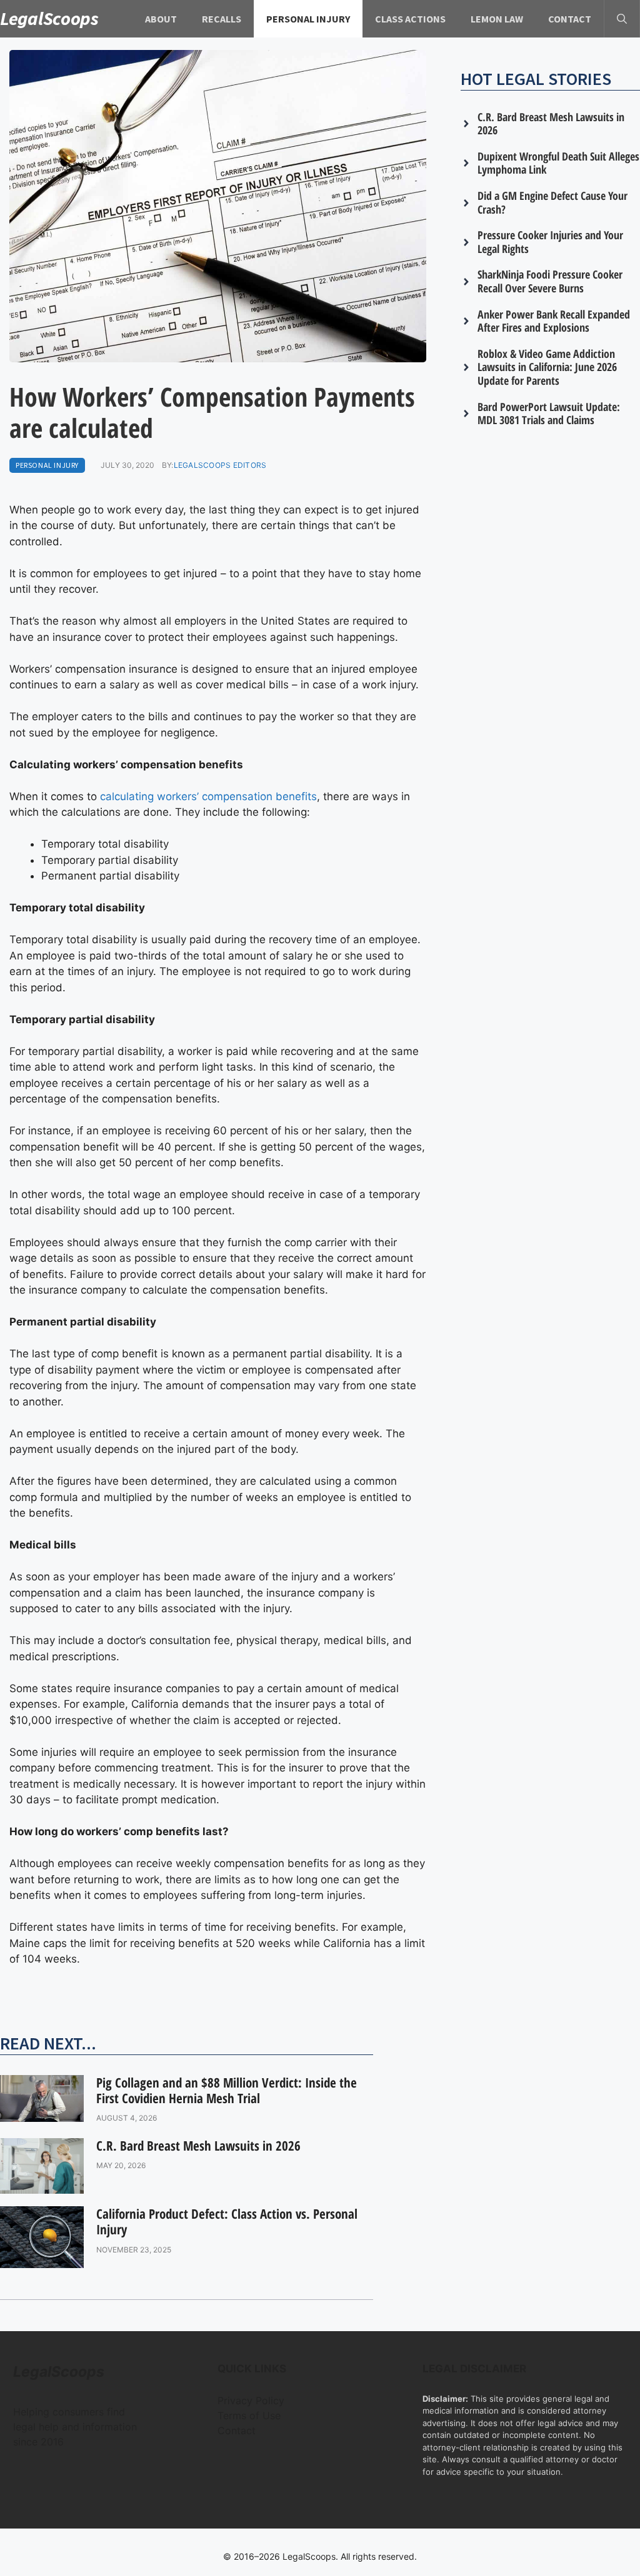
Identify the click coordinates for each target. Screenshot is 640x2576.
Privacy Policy (251, 2400)
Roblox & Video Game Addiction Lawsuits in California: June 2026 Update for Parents (547, 367)
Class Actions (410, 19)
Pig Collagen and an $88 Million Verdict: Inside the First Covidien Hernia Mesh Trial (227, 2090)
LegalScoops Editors (220, 465)
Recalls (222, 19)
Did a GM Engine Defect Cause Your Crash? (552, 202)
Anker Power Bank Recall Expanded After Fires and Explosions (554, 321)
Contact (570, 19)
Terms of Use (249, 2415)
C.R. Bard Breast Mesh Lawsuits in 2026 (198, 2146)
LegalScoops (49, 18)
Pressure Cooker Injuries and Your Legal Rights (550, 242)
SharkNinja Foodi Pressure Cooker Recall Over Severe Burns (550, 281)
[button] (622, 19)
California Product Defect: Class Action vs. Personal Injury (227, 2222)
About (161, 19)
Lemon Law (497, 19)
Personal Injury (308, 19)
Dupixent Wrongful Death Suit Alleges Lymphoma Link (558, 163)
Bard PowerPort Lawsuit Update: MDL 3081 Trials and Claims (549, 414)
